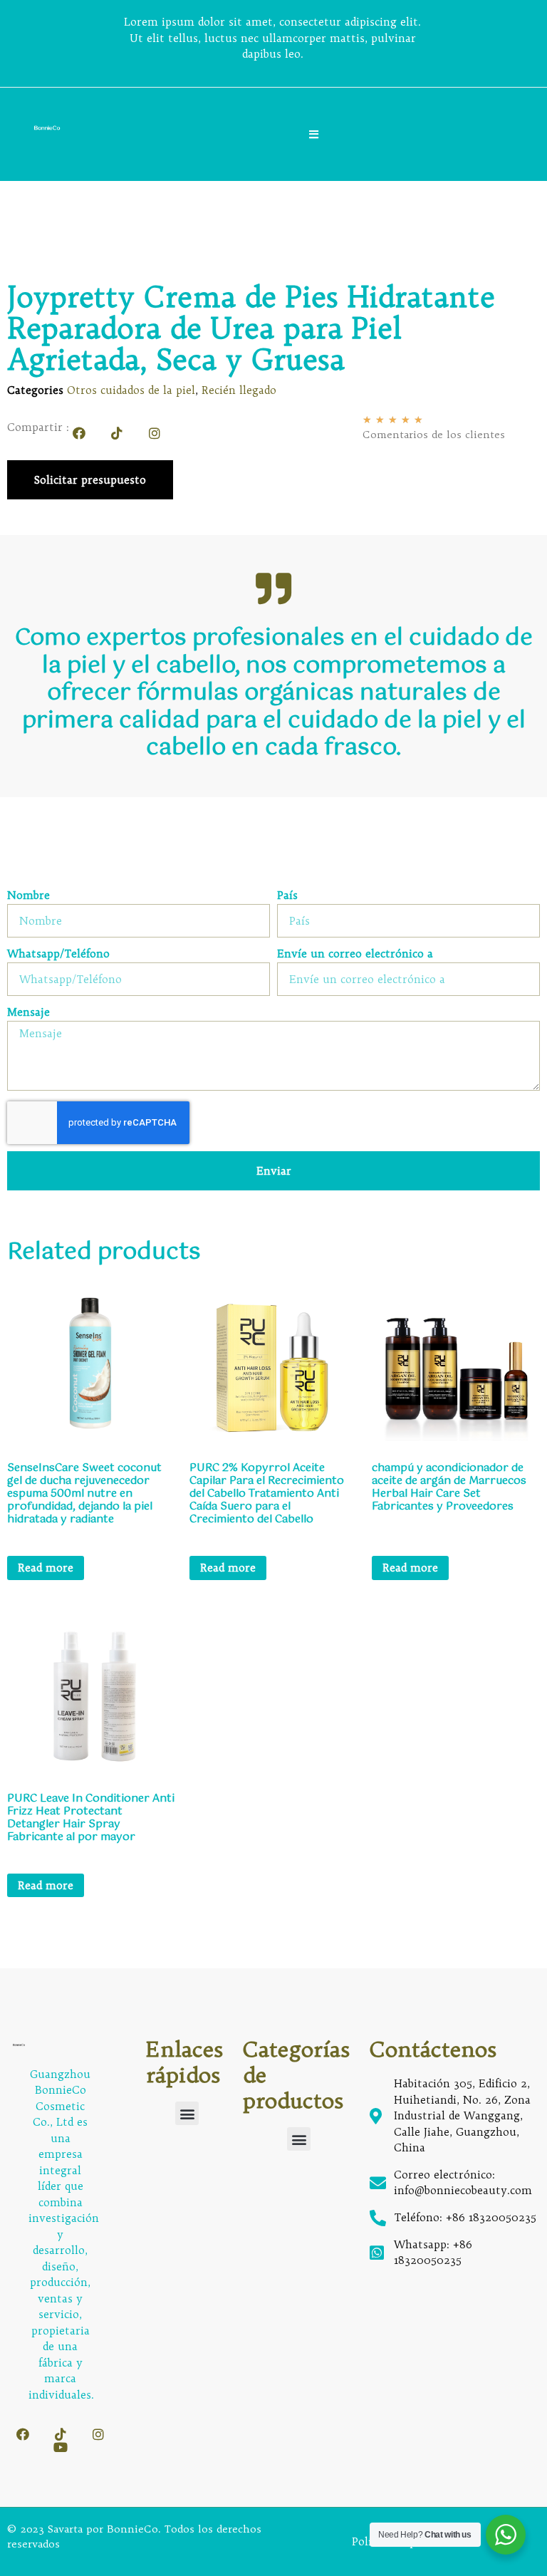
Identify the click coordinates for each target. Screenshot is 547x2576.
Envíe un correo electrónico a (355, 954)
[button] (187, 2113)
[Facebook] (79, 433)
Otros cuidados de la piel (131, 390)
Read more (46, 1568)
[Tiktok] (117, 433)
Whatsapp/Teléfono (58, 954)
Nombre (28, 896)
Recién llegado (239, 390)
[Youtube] (61, 2447)
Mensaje (28, 1013)
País (287, 896)
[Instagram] (155, 433)
